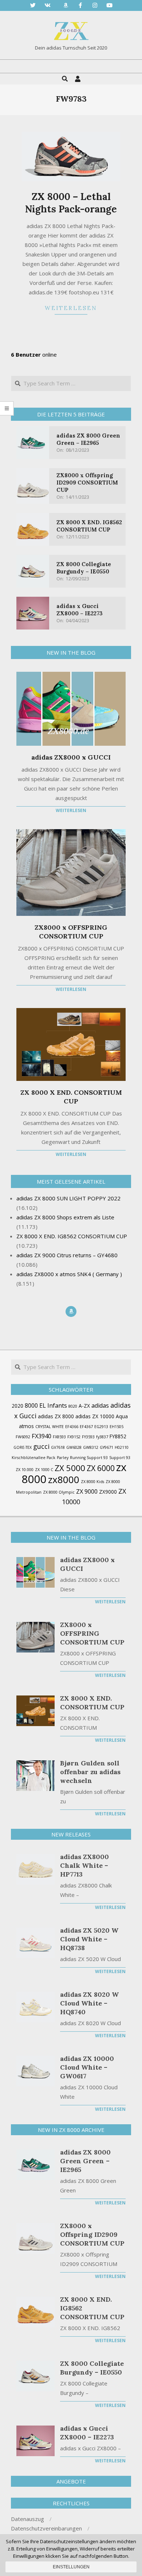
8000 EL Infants (46, 1405)
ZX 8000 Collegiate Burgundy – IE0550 (84, 568)
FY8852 (118, 1436)
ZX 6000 (101, 1468)
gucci (41, 1446)
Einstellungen (71, 2567)
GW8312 (91, 1447)
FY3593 (88, 1437)
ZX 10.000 (25, 1470)
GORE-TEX (23, 1447)
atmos (26, 1426)
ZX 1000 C (44, 1470)
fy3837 (102, 1437)
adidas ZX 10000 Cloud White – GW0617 (87, 2067)
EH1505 (117, 1427)
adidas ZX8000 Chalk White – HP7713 (84, 1865)
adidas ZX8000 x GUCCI (71, 757)
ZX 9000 (87, 1491)
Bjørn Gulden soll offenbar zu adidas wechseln (90, 1772)
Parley (63, 1458)
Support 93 (120, 1458)
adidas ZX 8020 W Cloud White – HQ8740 (89, 2003)
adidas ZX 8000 (56, 1416)
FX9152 (74, 1437)
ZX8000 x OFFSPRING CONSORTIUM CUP (71, 932)
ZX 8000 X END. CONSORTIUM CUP (71, 1097)
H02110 (122, 1447)
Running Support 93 (89, 1458)
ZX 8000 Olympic (59, 1492)
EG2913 (101, 1427)
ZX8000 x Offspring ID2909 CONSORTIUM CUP (87, 483)
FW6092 (23, 1437)
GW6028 (74, 1447)
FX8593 (59, 1437)
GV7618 (58, 1447)
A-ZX (84, 1406)
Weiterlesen (71, 308)
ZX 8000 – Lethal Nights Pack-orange (71, 203)
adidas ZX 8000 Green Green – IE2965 (88, 439)
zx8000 (64, 1479)
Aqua (122, 1416)
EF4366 (72, 1427)
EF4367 (86, 1427)
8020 (73, 1406)
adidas (100, 1405)
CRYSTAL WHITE (50, 1427)
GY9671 (106, 1447)
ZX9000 (108, 1492)
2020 (17, 1406)
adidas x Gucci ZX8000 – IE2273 (80, 610)
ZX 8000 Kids (92, 1482)
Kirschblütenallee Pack (33, 1458)
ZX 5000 (70, 1468)
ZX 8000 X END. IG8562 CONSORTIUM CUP (89, 526)
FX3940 (42, 1436)
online (34, 354)
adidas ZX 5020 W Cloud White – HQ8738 (89, 1939)
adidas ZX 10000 (95, 1416)
